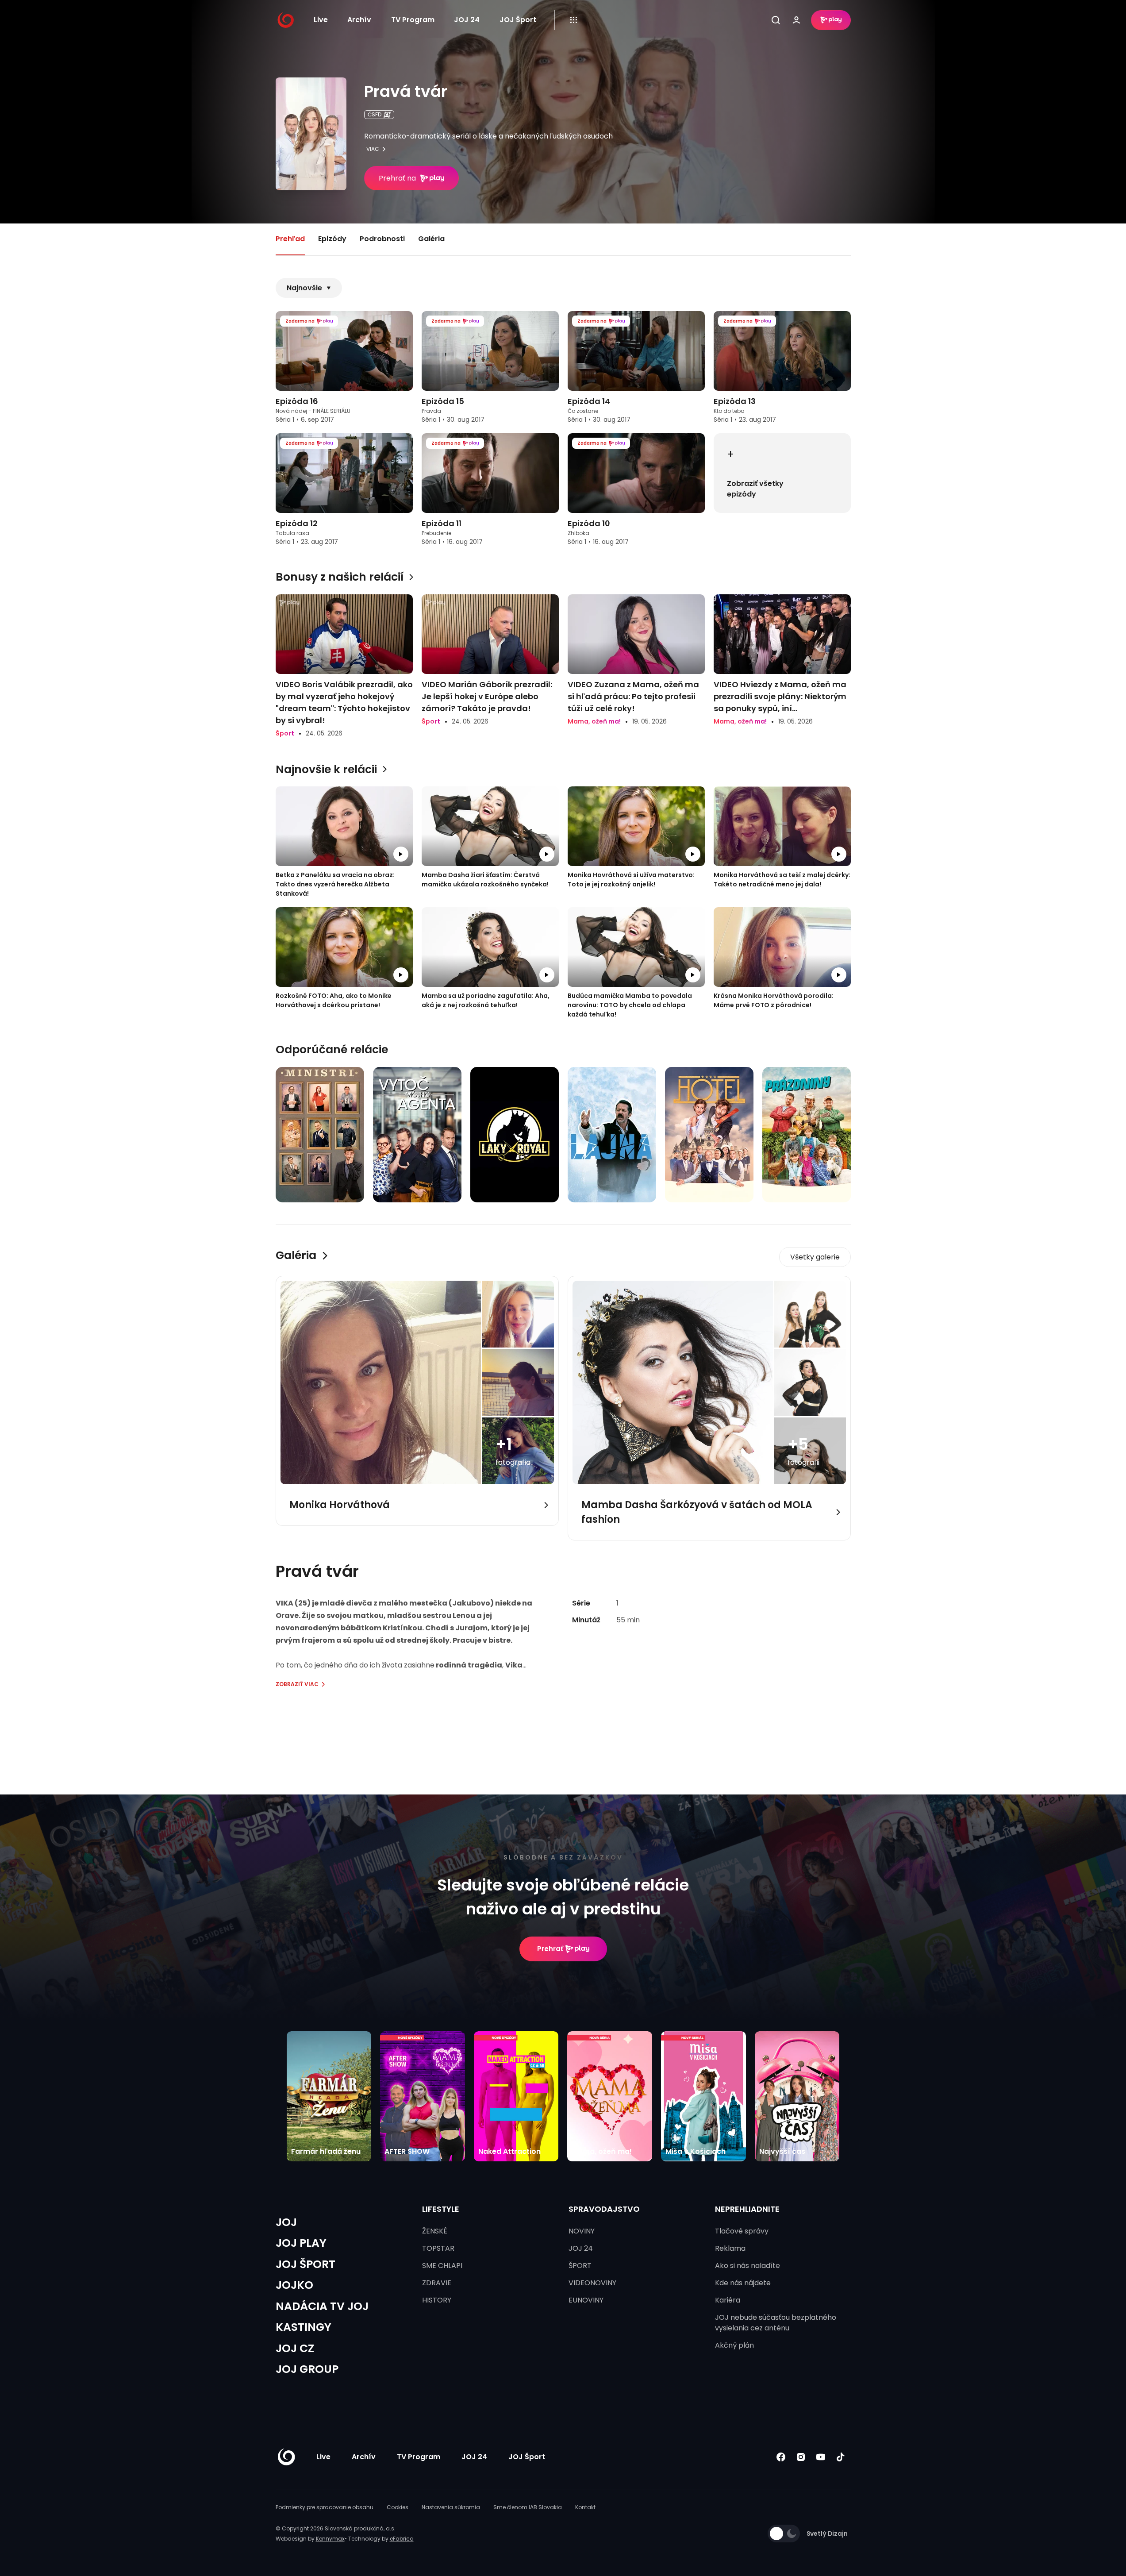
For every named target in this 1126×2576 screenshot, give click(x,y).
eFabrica (402, 2539)
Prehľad (290, 239)
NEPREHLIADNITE (747, 2209)
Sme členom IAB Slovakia (528, 2507)
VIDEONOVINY (592, 2283)
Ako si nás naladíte (747, 2266)
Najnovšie (304, 288)
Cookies (398, 2507)
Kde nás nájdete (743, 2283)
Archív (359, 20)
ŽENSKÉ (435, 2231)
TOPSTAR (438, 2248)
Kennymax (330, 2539)
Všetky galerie (815, 1257)
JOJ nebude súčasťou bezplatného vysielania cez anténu (776, 2323)
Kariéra (728, 2300)
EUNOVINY (586, 2300)
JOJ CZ (295, 2348)
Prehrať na (397, 178)
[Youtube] (821, 2457)
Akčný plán (734, 2345)
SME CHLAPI (442, 2266)
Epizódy (332, 239)
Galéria (431, 239)
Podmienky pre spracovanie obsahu (325, 2507)
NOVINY (582, 2231)
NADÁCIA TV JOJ (322, 2306)
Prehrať (550, 1949)
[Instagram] (801, 2457)
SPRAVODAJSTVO (604, 2209)
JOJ (286, 2222)
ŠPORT (580, 2266)
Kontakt (585, 2507)
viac (373, 149)
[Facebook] (781, 2457)
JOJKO (294, 2285)
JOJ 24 (467, 20)
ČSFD (375, 114)
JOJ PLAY (301, 2243)
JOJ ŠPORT (306, 2264)
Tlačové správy (742, 2231)
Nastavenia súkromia (451, 2507)
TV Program (413, 20)
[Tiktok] (841, 2457)
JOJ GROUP (307, 2369)
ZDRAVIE (437, 2283)
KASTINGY (304, 2327)
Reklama (730, 2248)
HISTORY (437, 2300)
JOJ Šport (518, 20)
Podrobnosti (382, 239)
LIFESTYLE (441, 2209)
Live (321, 20)
